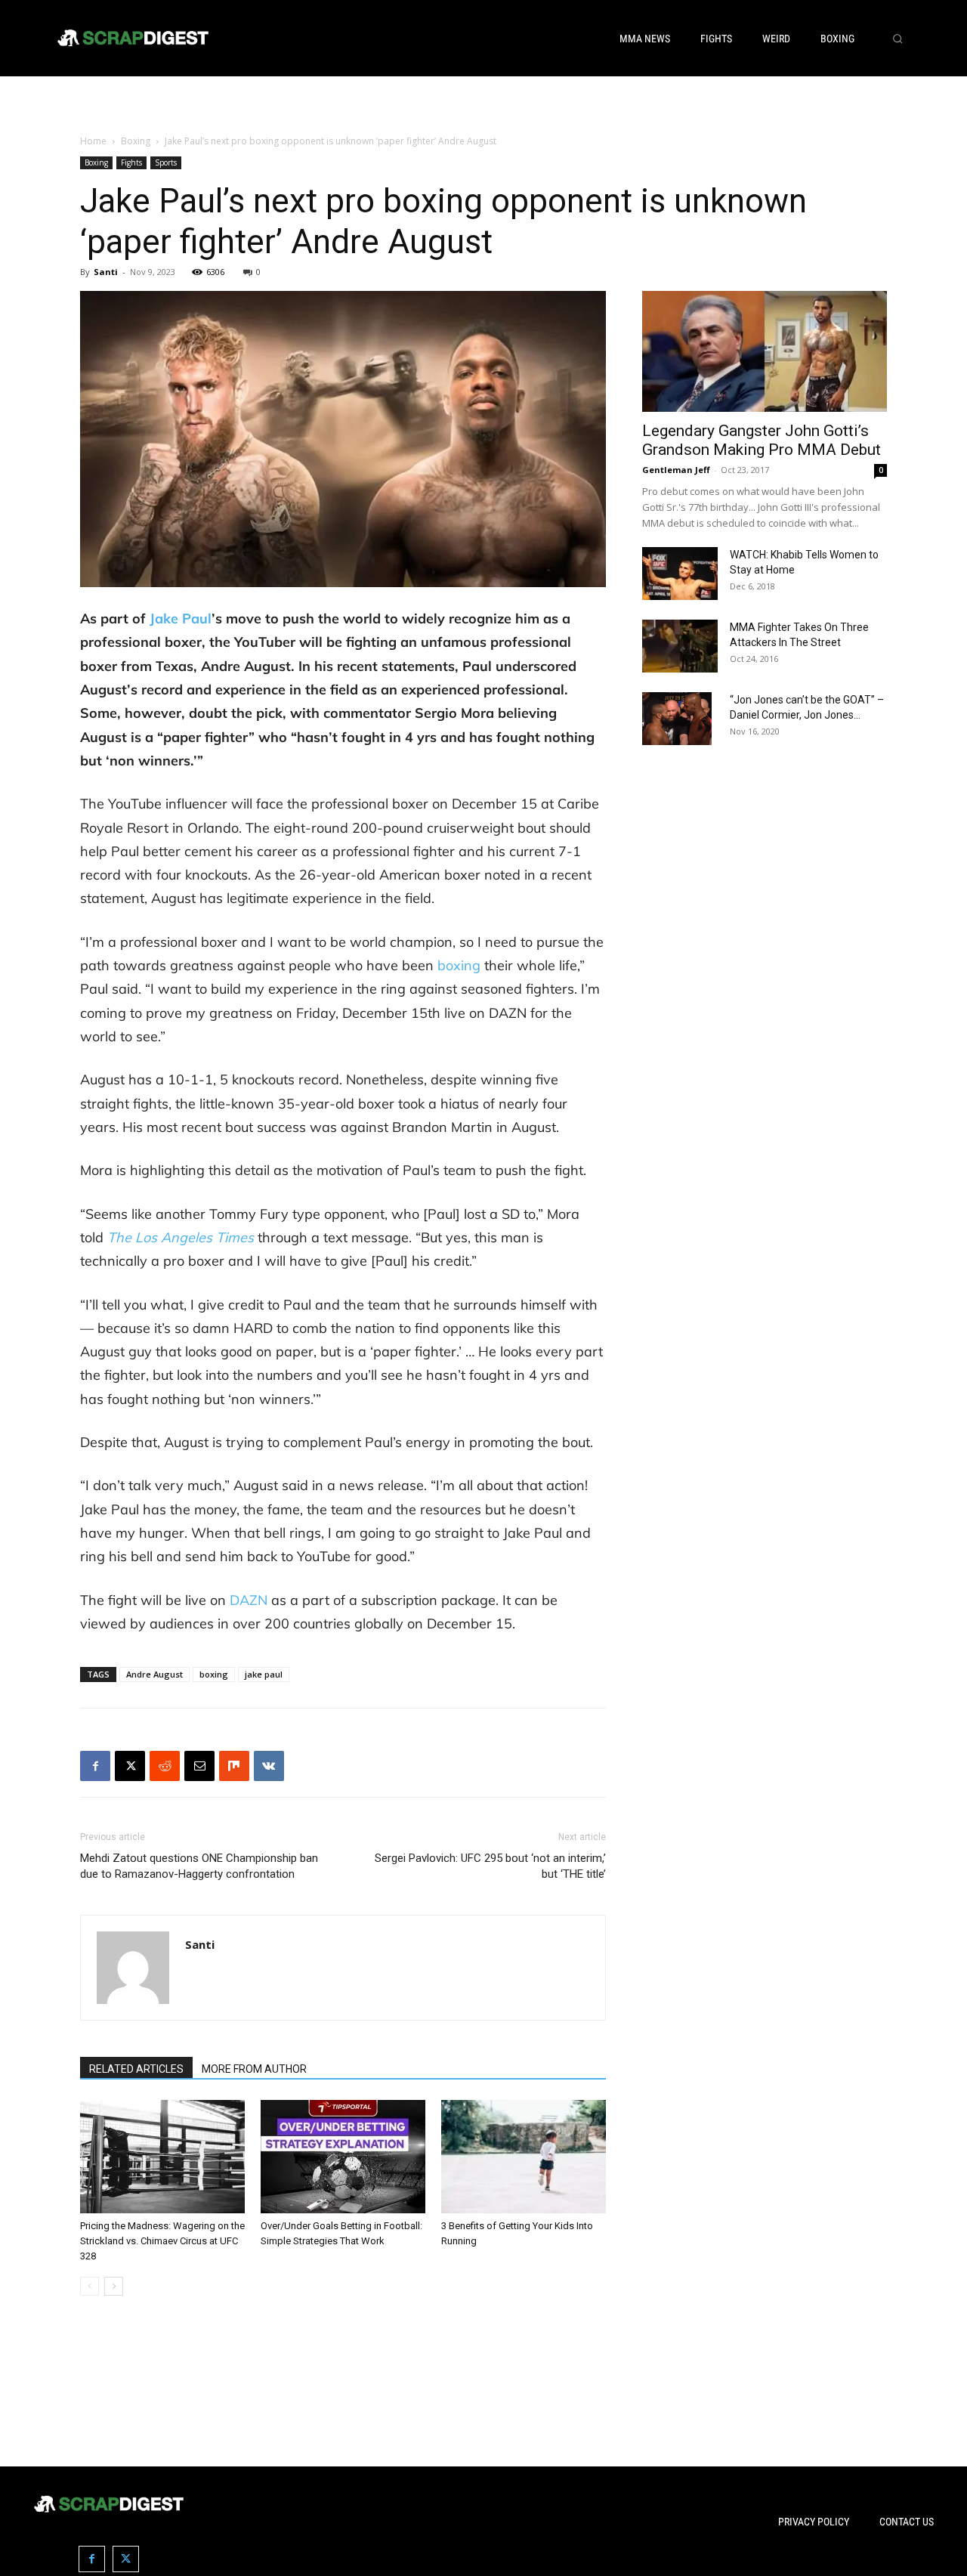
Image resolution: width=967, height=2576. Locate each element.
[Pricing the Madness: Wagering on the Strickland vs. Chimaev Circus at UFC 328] (162, 2157)
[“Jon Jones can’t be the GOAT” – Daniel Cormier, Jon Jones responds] (677, 719)
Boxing (136, 141)
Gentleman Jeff (676, 470)
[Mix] (234, 1766)
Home (93, 141)
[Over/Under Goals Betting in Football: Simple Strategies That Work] (343, 2157)
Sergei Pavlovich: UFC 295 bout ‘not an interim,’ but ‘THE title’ (490, 1866)
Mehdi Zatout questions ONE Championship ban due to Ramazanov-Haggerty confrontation (199, 1866)
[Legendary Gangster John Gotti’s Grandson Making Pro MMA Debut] (765, 351)
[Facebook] (95, 1766)
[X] (130, 1766)
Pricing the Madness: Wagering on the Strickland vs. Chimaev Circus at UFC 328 (162, 2241)
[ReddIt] (165, 1766)
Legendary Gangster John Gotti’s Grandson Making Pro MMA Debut (762, 440)
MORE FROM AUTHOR (254, 2069)
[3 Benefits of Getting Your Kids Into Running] (524, 2157)
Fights (131, 162)
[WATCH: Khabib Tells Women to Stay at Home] (680, 574)
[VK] (269, 1766)
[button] (897, 39)
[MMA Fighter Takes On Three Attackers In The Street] (680, 646)
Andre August (154, 1674)
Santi (106, 272)
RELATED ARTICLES (136, 2069)
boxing (214, 1674)
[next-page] (114, 2286)
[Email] (199, 1766)
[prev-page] (90, 2286)
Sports (166, 162)
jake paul (264, 1674)
